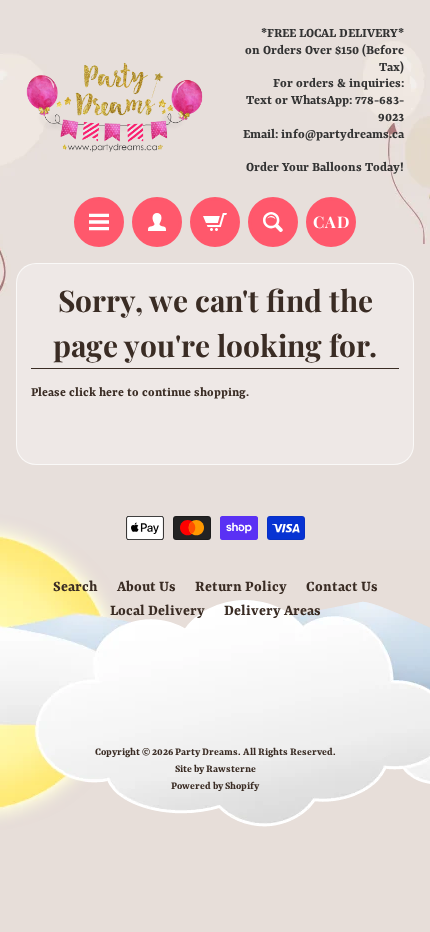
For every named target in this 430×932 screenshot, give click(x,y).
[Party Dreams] (115, 101)
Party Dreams (206, 752)
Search (75, 587)
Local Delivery (157, 611)
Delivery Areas (272, 611)
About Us (146, 587)
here (111, 393)
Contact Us (342, 587)
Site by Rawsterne (215, 769)
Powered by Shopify (215, 786)
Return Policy (241, 587)
